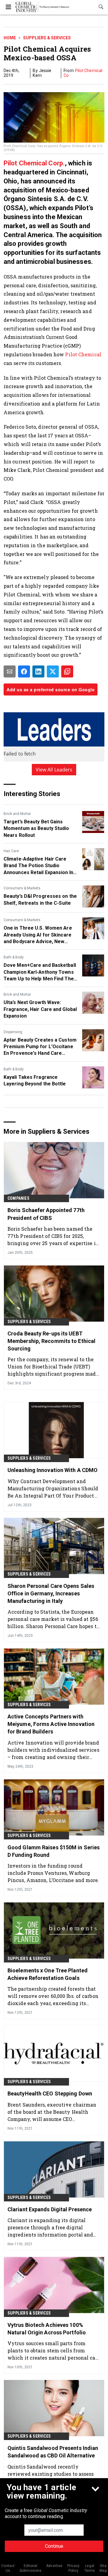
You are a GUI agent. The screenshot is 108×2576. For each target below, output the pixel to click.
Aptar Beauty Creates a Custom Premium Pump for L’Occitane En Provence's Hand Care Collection (40, 1047)
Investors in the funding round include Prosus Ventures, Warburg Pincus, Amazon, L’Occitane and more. (53, 1873)
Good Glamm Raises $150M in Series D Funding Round (54, 1851)
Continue (54, 2546)
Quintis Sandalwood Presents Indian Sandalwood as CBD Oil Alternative (53, 2452)
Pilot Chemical (83, 354)
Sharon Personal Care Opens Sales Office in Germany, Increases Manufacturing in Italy (51, 1593)
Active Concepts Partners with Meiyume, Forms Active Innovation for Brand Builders (51, 1724)
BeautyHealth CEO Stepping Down (50, 2093)
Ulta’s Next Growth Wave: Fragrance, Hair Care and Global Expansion (40, 1009)
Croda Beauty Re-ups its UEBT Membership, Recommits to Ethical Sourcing (51, 1341)
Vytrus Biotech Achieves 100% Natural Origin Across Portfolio (47, 2329)
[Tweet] (53, 671)
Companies (18, 1198)
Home (10, 38)
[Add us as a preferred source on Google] (67, 671)
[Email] (10, 671)
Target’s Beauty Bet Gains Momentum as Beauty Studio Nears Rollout (36, 828)
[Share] (24, 671)
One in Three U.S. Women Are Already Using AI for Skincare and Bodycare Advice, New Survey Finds (38, 935)
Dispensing (13, 1032)
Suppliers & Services (47, 38)
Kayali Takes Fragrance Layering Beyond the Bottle (35, 1080)
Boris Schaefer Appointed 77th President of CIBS (46, 1214)
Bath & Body (14, 957)
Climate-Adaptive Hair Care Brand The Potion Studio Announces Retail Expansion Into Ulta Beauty (41, 866)
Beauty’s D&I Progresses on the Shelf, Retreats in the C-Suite (40, 899)
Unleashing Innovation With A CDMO (52, 1470)
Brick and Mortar (17, 814)
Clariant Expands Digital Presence (50, 2209)
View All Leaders (54, 770)
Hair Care (11, 851)
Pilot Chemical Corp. (34, 163)
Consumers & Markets (22, 888)
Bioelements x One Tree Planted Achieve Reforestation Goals (48, 1974)
